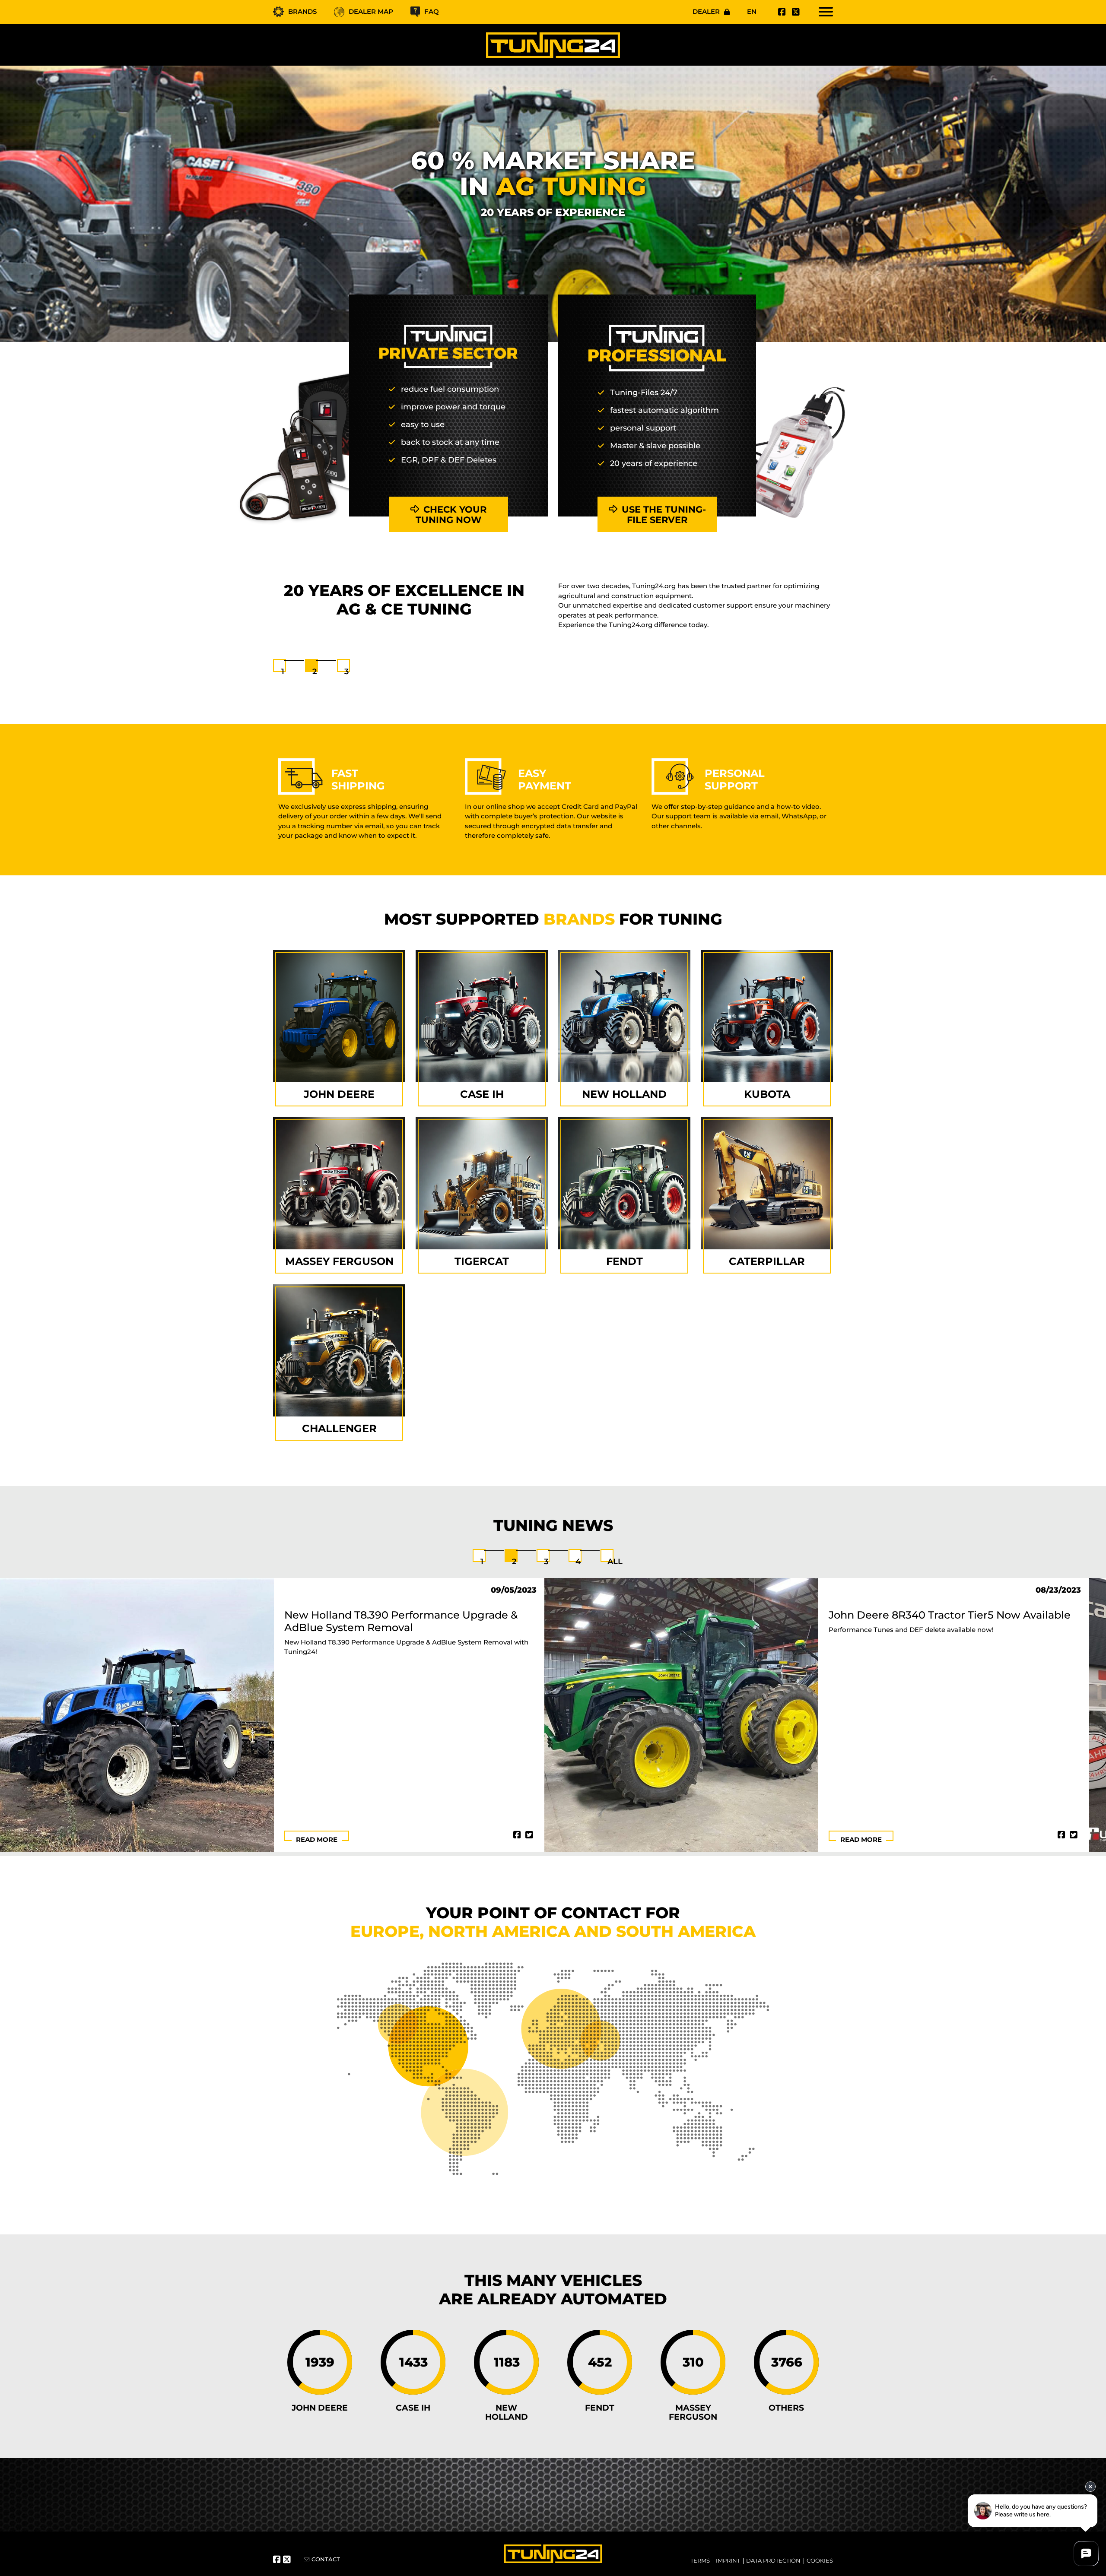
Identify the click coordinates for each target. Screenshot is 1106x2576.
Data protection (773, 2560)
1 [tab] (283, 672)
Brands (302, 11)
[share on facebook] (517, 1835)
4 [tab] (578, 1562)
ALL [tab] (615, 1562)
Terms (700, 2560)
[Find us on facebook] (781, 12)
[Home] (553, 45)
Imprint (728, 2560)
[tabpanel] (553, 620)
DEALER (706, 11)
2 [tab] (315, 672)
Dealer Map (371, 11)
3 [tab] (346, 672)
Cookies (820, 2560)
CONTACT (326, 2559)
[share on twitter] (529, 1835)
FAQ (432, 11)
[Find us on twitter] (795, 12)
